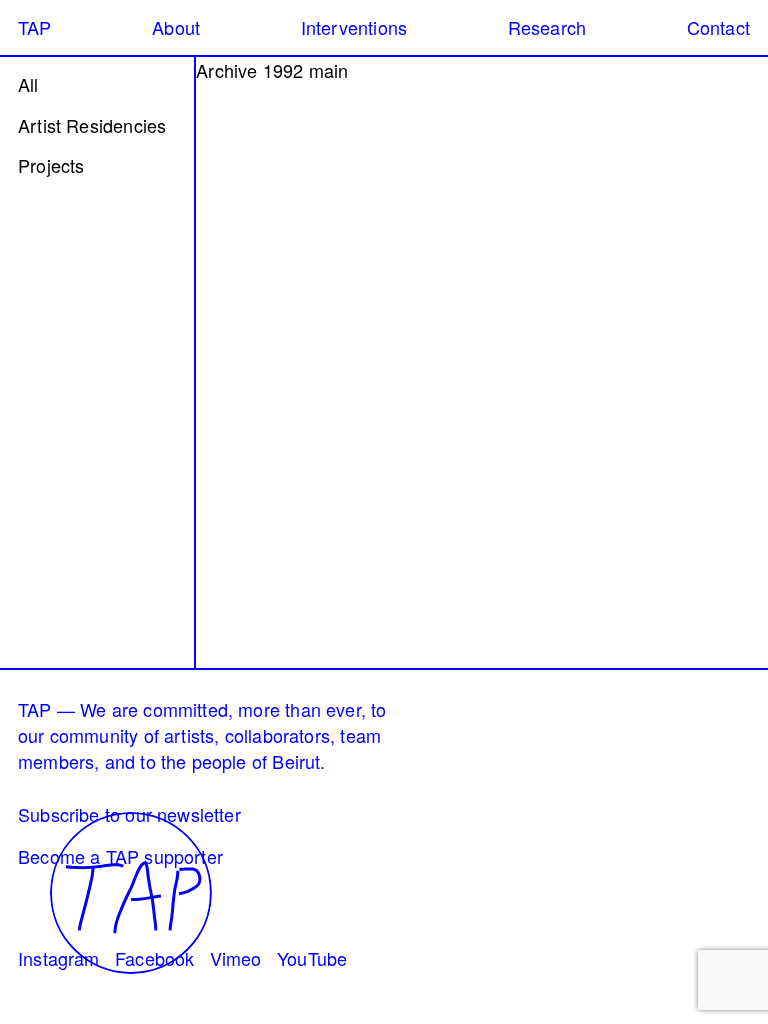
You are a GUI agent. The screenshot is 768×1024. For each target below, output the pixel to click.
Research (547, 27)
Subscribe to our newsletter (129, 814)
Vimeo (236, 958)
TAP (35, 27)
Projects (51, 165)
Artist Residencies (92, 125)
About (176, 27)
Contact (718, 27)
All (28, 84)
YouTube (312, 958)
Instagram (59, 958)
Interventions (354, 27)
